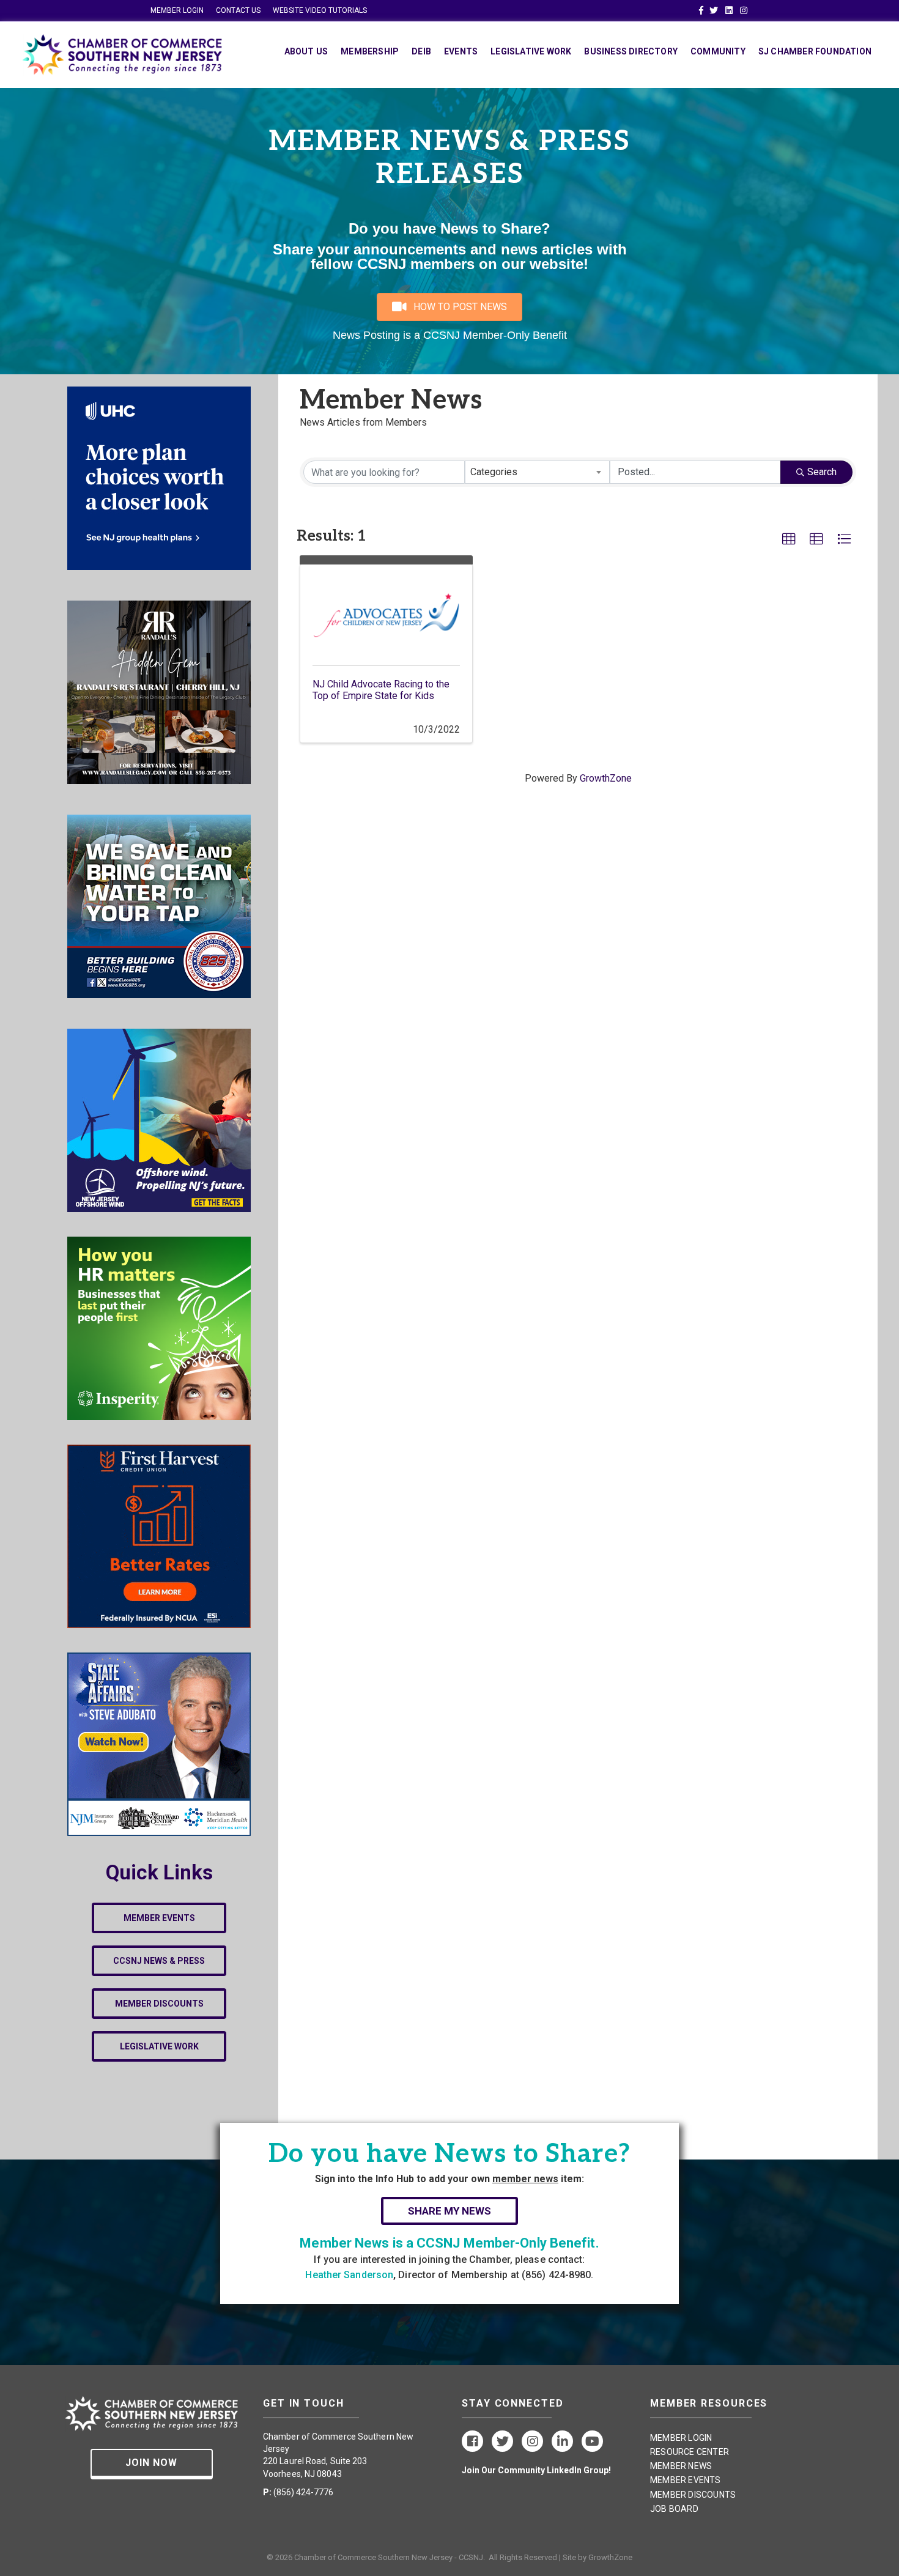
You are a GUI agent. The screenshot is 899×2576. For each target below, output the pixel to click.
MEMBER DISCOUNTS (693, 2495)
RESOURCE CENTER (690, 2452)
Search (822, 472)
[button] (789, 539)
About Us (306, 51)
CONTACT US (238, 10)
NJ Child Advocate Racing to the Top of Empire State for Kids (381, 690)
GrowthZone (606, 778)
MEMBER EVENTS (686, 2480)
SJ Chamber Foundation (815, 51)
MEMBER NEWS (681, 2466)
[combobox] (538, 472)
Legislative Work (531, 51)
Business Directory (631, 51)
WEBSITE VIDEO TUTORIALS (320, 10)
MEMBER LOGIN (177, 10)
